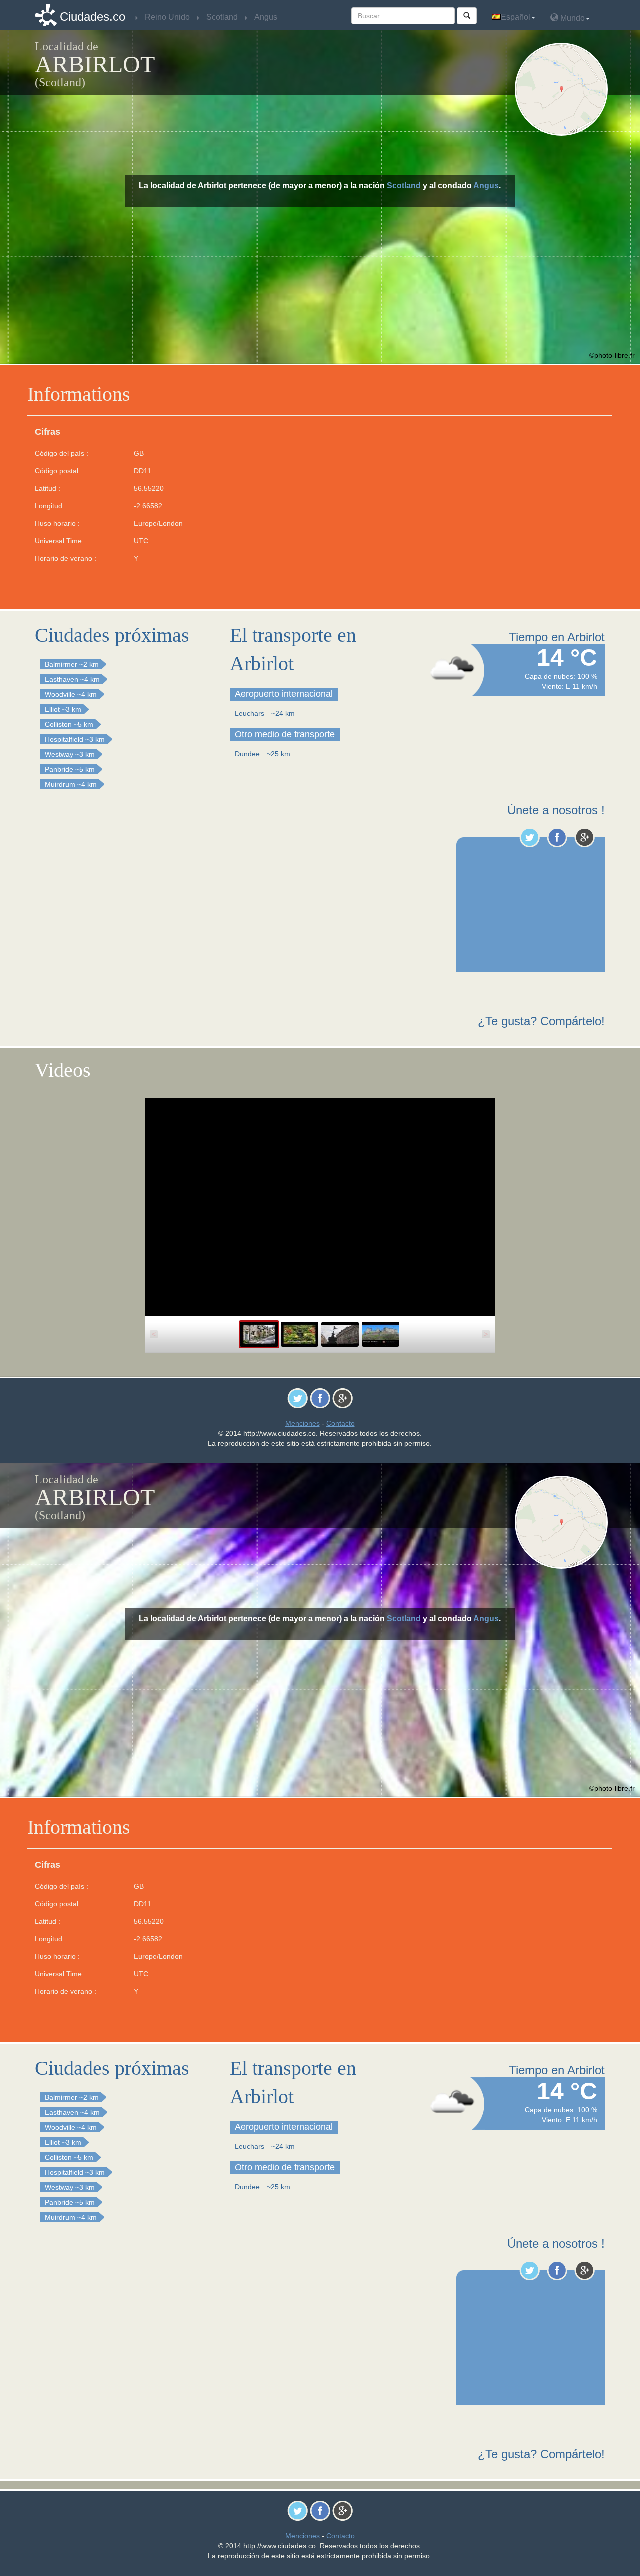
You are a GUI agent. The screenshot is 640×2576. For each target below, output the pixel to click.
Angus (486, 185)
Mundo (572, 18)
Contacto (341, 1423)
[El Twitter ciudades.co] (530, 837)
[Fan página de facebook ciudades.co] (557, 837)
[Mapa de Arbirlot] (564, 89)
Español (516, 17)
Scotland (404, 185)
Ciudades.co (93, 16)
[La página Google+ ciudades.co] (585, 837)
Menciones (303, 1423)
